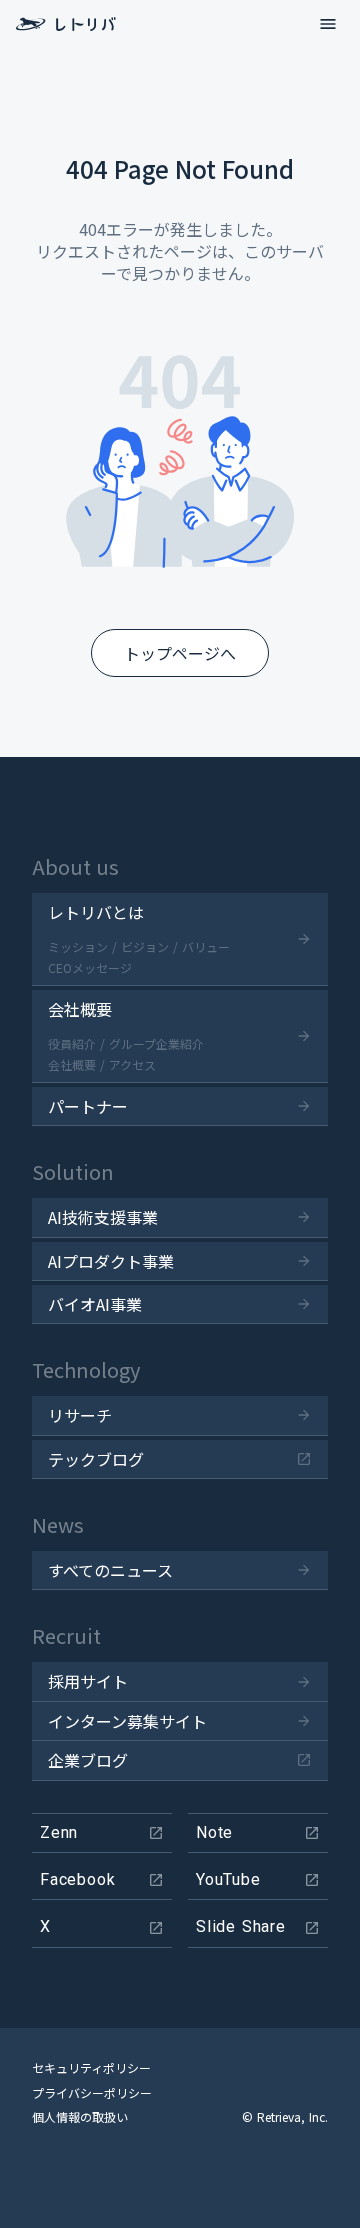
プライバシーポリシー (92, 2093)
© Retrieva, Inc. (285, 2117)
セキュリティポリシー (91, 2068)
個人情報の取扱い (80, 2117)
